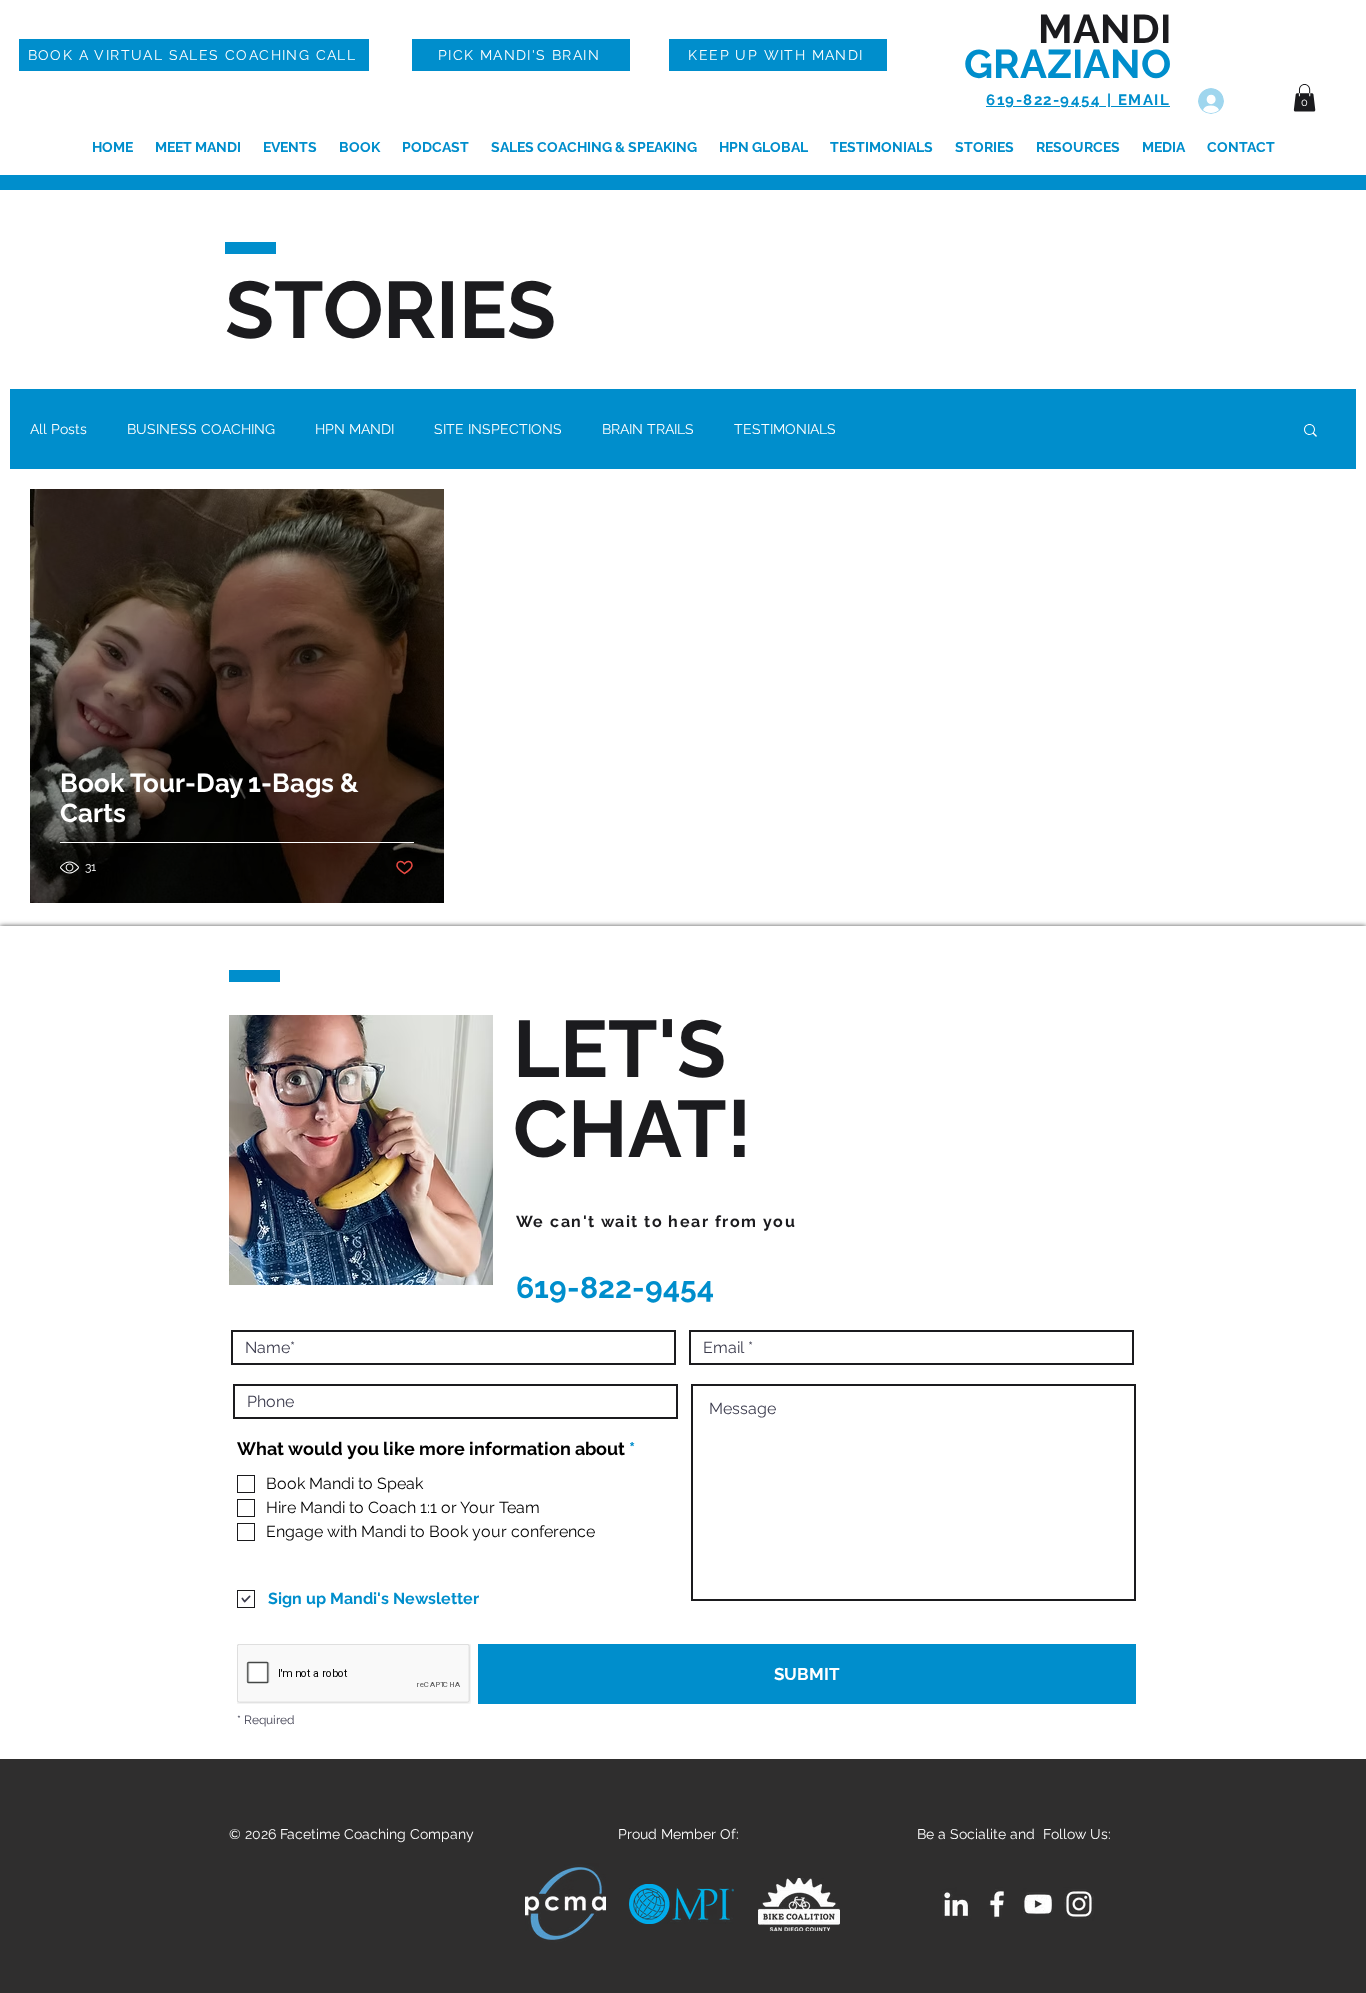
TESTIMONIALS (785, 429)
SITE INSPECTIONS (498, 429)
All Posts (58, 429)
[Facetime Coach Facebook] (997, 1904)
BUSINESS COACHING (201, 429)
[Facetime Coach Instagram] (1079, 1904)
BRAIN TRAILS (648, 429)
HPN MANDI (354, 429)
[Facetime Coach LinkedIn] (956, 1904)
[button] (1304, 97)
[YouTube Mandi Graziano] (1038, 1904)
